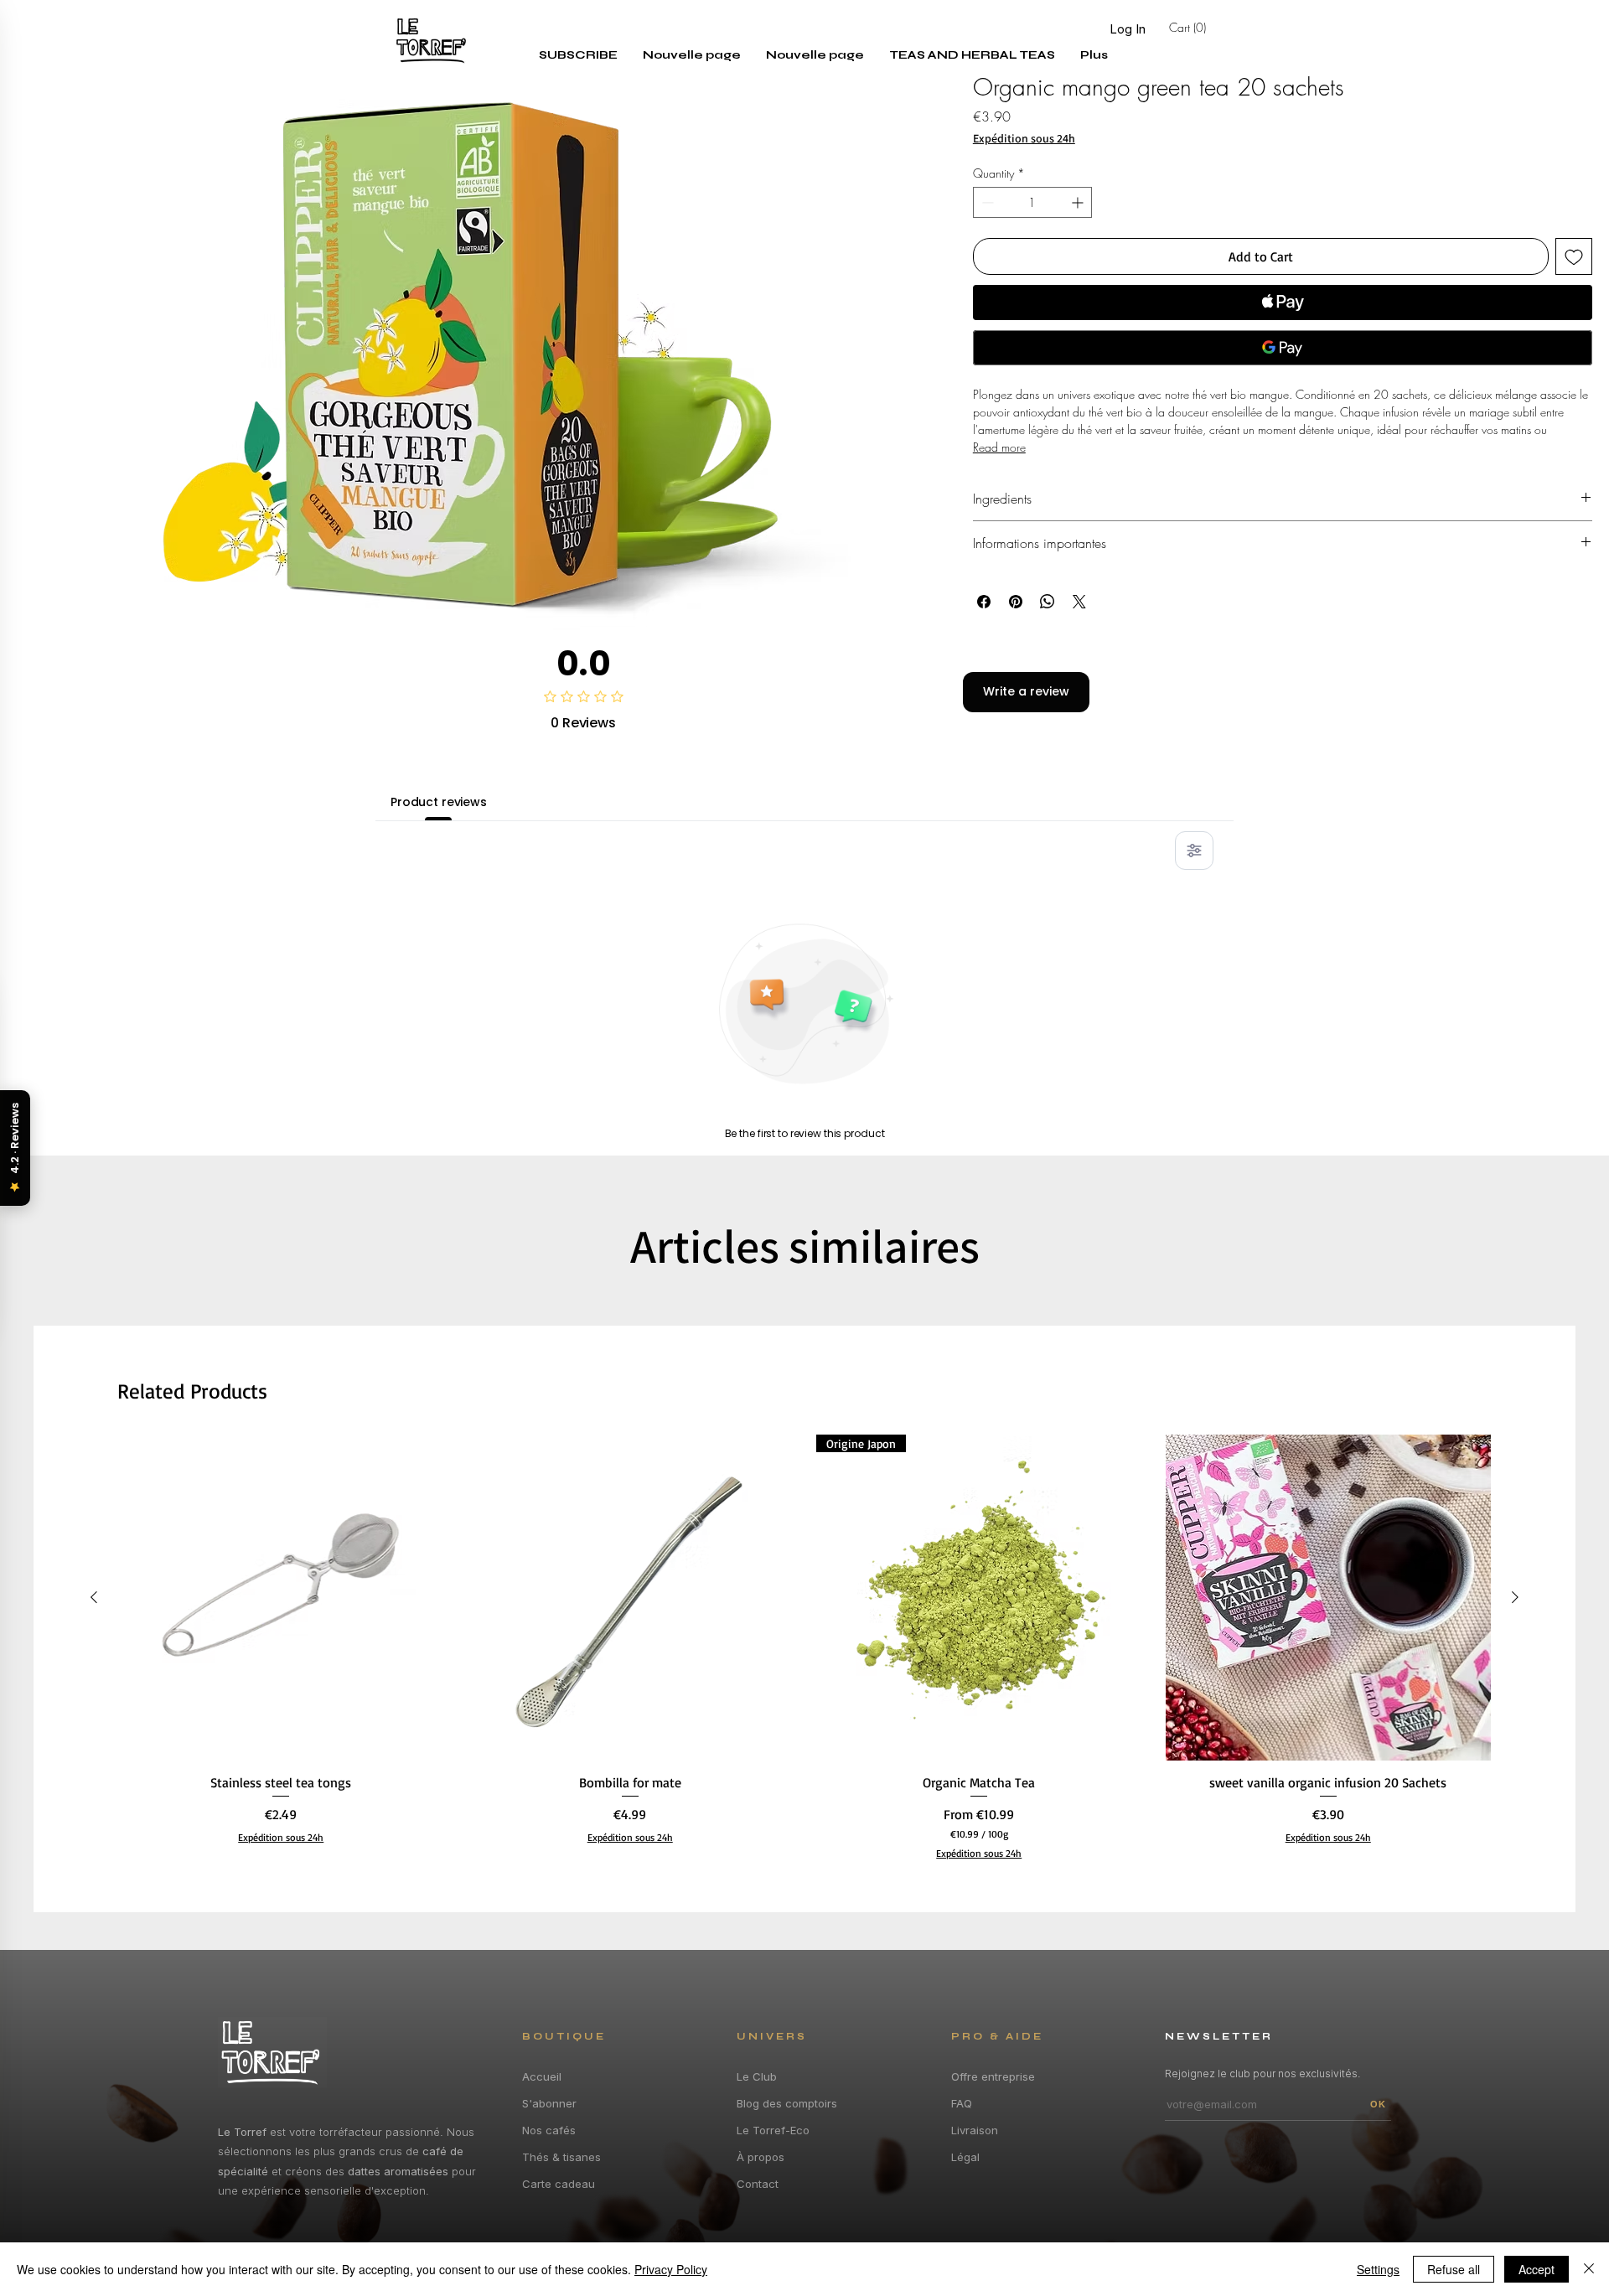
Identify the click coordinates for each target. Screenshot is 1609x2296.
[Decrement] (986, 202)
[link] (1215, 28)
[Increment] (1079, 202)
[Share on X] (1079, 602)
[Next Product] (1515, 1597)
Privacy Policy (671, 2269)
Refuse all (1454, 2269)
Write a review (1026, 691)
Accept (1537, 2269)
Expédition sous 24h (1024, 139)
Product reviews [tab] (439, 802)
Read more (999, 447)
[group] (804, 1647)
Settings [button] (1378, 2269)
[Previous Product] (94, 1597)
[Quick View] (281, 1598)
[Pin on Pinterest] (1016, 602)
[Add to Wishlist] (1574, 256)
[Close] (1589, 2269)
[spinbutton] (1032, 202)
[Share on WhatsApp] (1048, 602)
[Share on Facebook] (984, 602)
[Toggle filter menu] (1194, 851)
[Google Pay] (1283, 348)
